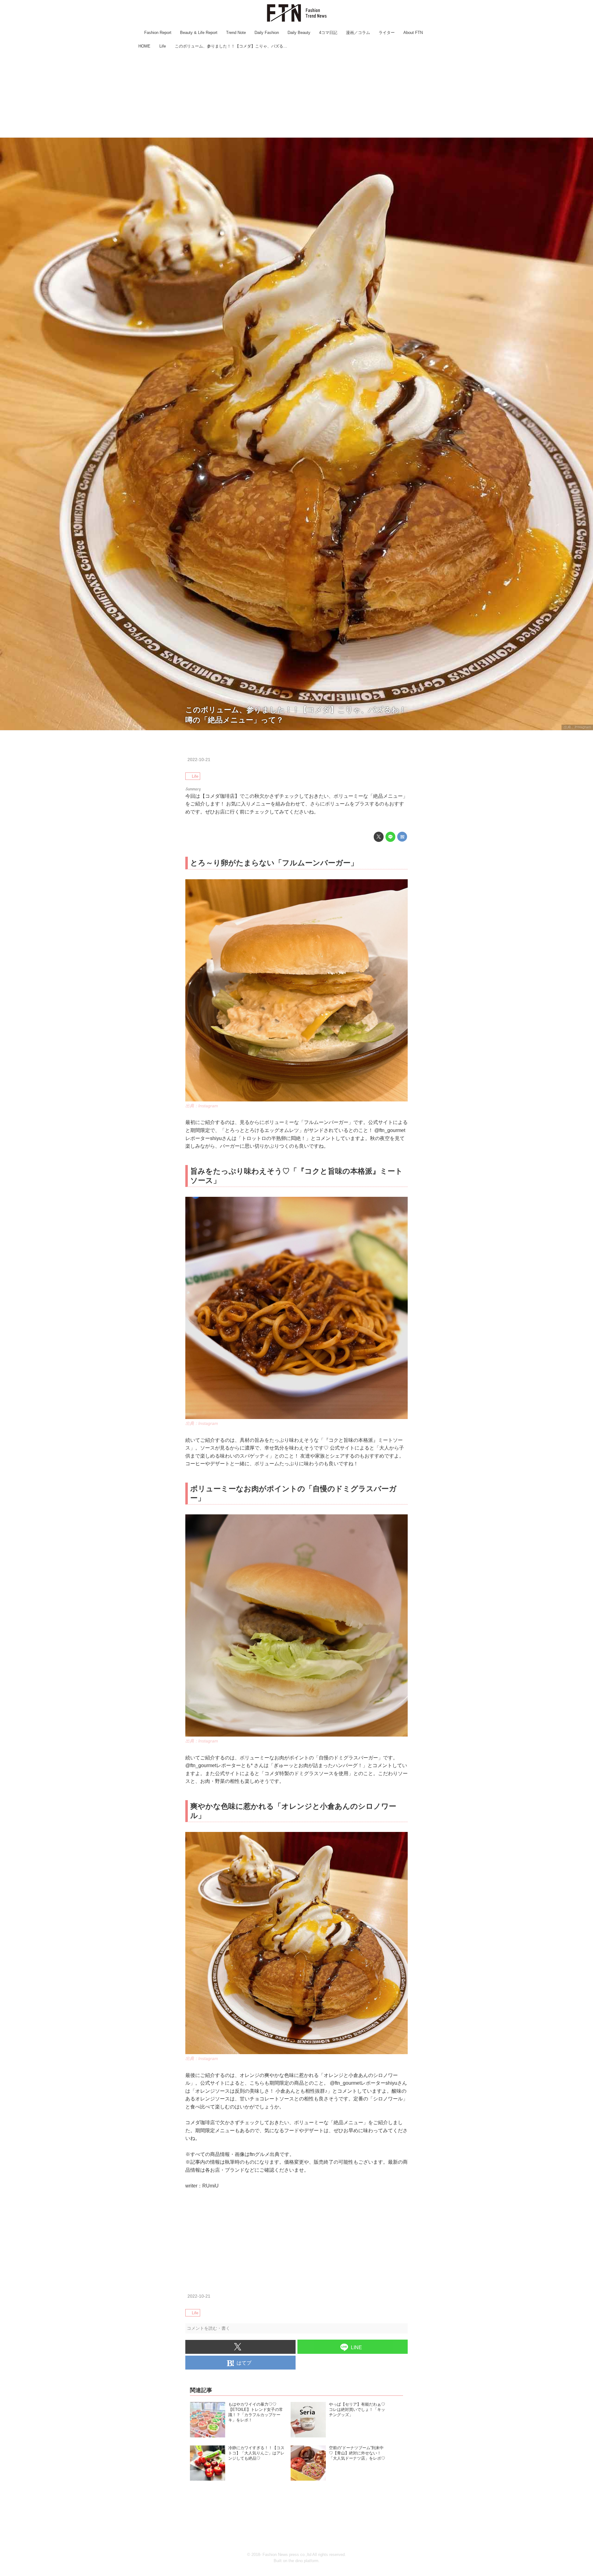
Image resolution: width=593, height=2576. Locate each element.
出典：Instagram (577, 727)
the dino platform (303, 2561)
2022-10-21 (199, 759)
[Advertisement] (296, 94)
